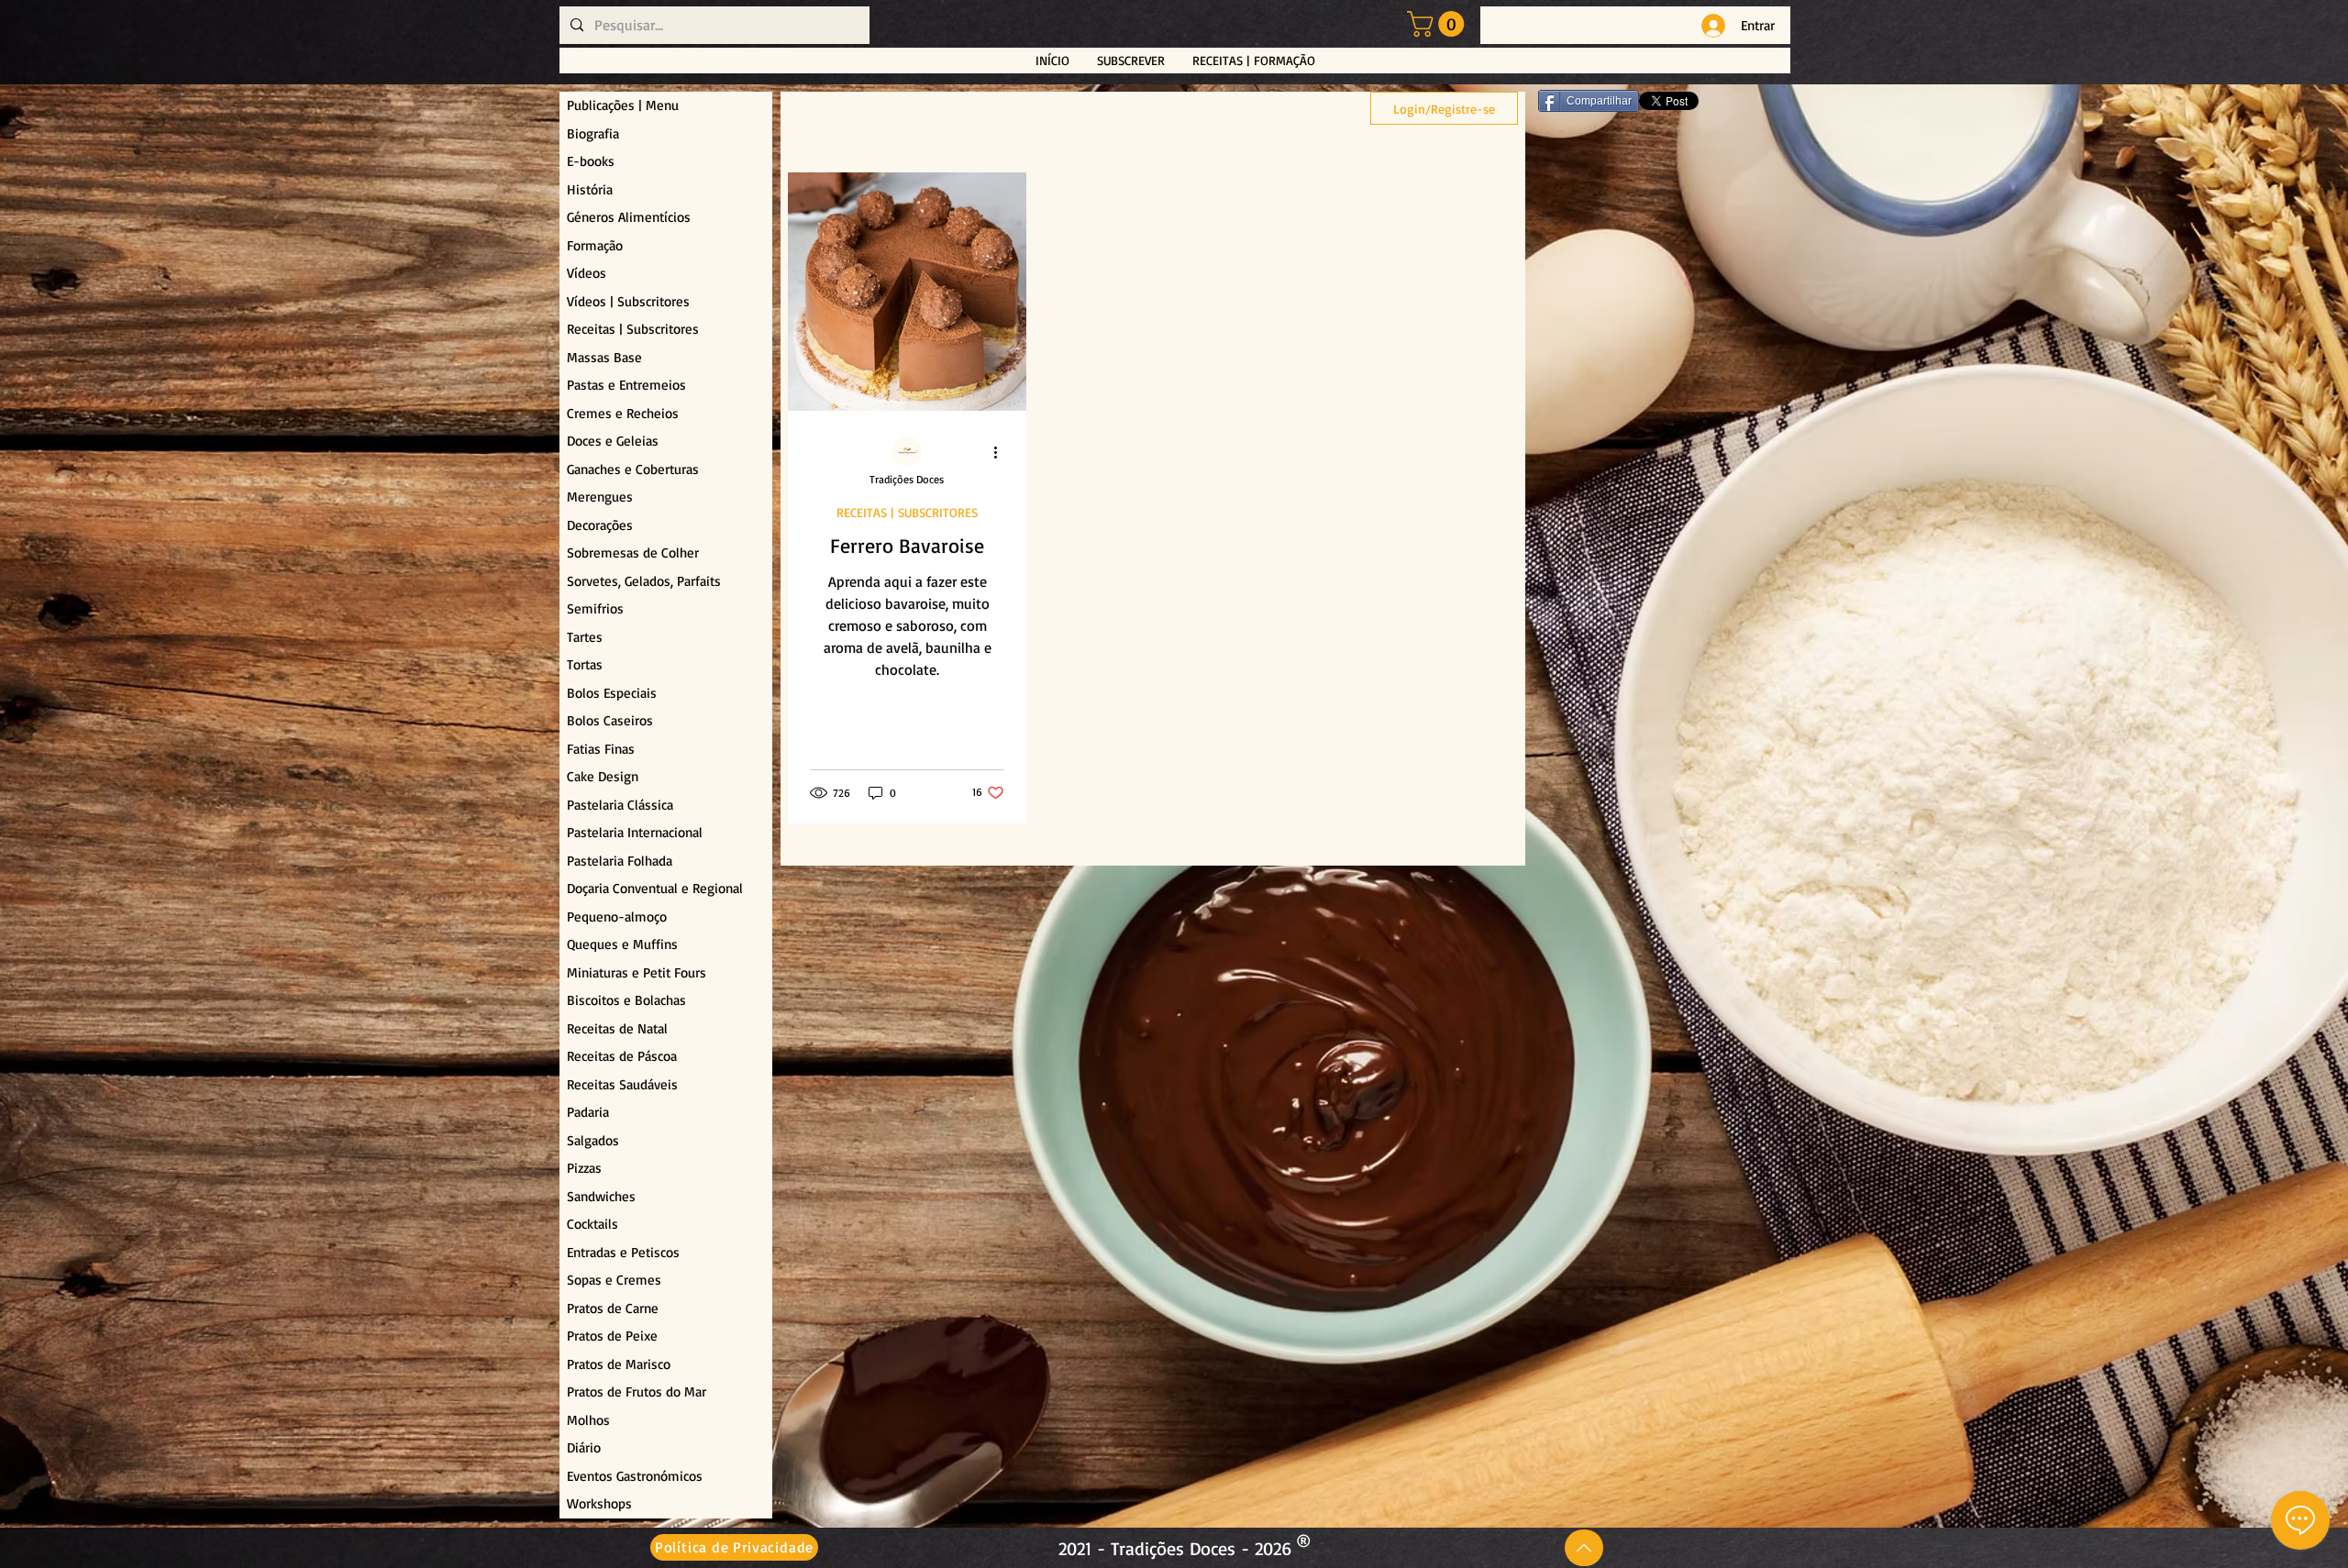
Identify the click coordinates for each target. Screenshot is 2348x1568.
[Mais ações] (1002, 452)
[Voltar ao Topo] (1584, 1548)
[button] (1439, 24)
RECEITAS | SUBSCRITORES (907, 512)
